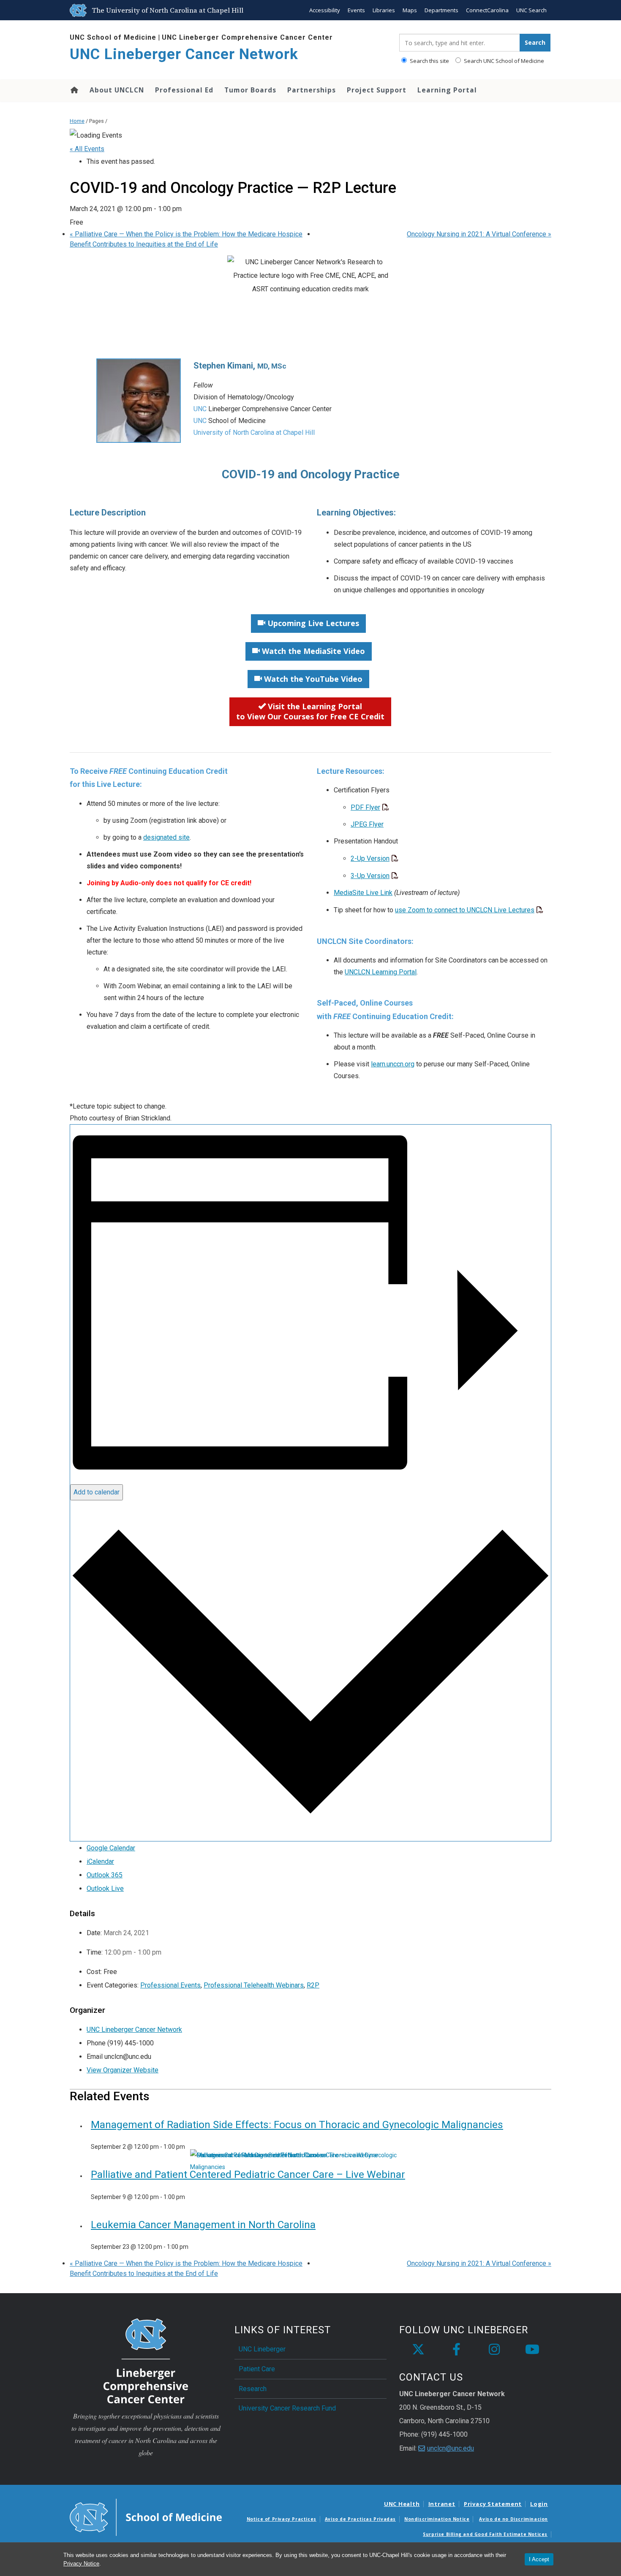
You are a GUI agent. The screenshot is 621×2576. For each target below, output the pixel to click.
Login (539, 2504)
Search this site (429, 61)
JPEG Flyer (367, 824)
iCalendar (100, 1861)
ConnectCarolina (487, 10)
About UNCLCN (117, 90)
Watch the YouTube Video (312, 679)
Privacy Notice (81, 2564)
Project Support (377, 90)
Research (253, 2389)
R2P (313, 1985)
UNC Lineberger (262, 2349)
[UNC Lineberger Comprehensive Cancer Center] (146, 2360)
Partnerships (312, 90)
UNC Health (402, 2504)
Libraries (384, 10)
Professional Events (170, 1985)
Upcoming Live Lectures (312, 623)
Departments (441, 10)
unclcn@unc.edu (451, 2448)
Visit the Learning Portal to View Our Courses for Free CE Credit (310, 711)
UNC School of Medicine (113, 37)
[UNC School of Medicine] (146, 2517)
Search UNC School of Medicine (503, 61)
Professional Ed (184, 90)
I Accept (539, 2559)
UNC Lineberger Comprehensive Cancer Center (247, 37)
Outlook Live (105, 1889)
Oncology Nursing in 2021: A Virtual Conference (479, 234)
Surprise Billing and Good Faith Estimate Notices (485, 2534)
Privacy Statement (493, 2504)
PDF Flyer (365, 807)
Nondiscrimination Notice (437, 2519)
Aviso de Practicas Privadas (360, 2519)
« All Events (87, 149)
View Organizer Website (123, 2070)
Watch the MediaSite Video (312, 651)
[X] (418, 2350)
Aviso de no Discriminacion (513, 2519)
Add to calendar (97, 1492)
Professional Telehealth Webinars (254, 1985)
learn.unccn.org (393, 1064)
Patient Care (257, 2369)
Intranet (442, 2504)
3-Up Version (370, 876)
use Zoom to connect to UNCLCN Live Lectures (465, 910)
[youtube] (532, 2350)
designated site (166, 837)
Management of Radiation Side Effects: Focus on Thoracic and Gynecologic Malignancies (297, 2125)
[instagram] (494, 2350)
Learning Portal (447, 90)
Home (74, 90)
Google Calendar (111, 1848)
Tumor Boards (250, 90)
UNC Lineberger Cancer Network (184, 54)
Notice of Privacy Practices (282, 2519)
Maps (410, 10)
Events (356, 10)
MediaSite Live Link (363, 893)
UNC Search (531, 10)
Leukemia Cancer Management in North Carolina (203, 2225)
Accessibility (325, 10)
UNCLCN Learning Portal (381, 972)
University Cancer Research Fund (287, 2408)
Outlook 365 (105, 1875)
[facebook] (456, 2350)
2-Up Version (370, 858)
